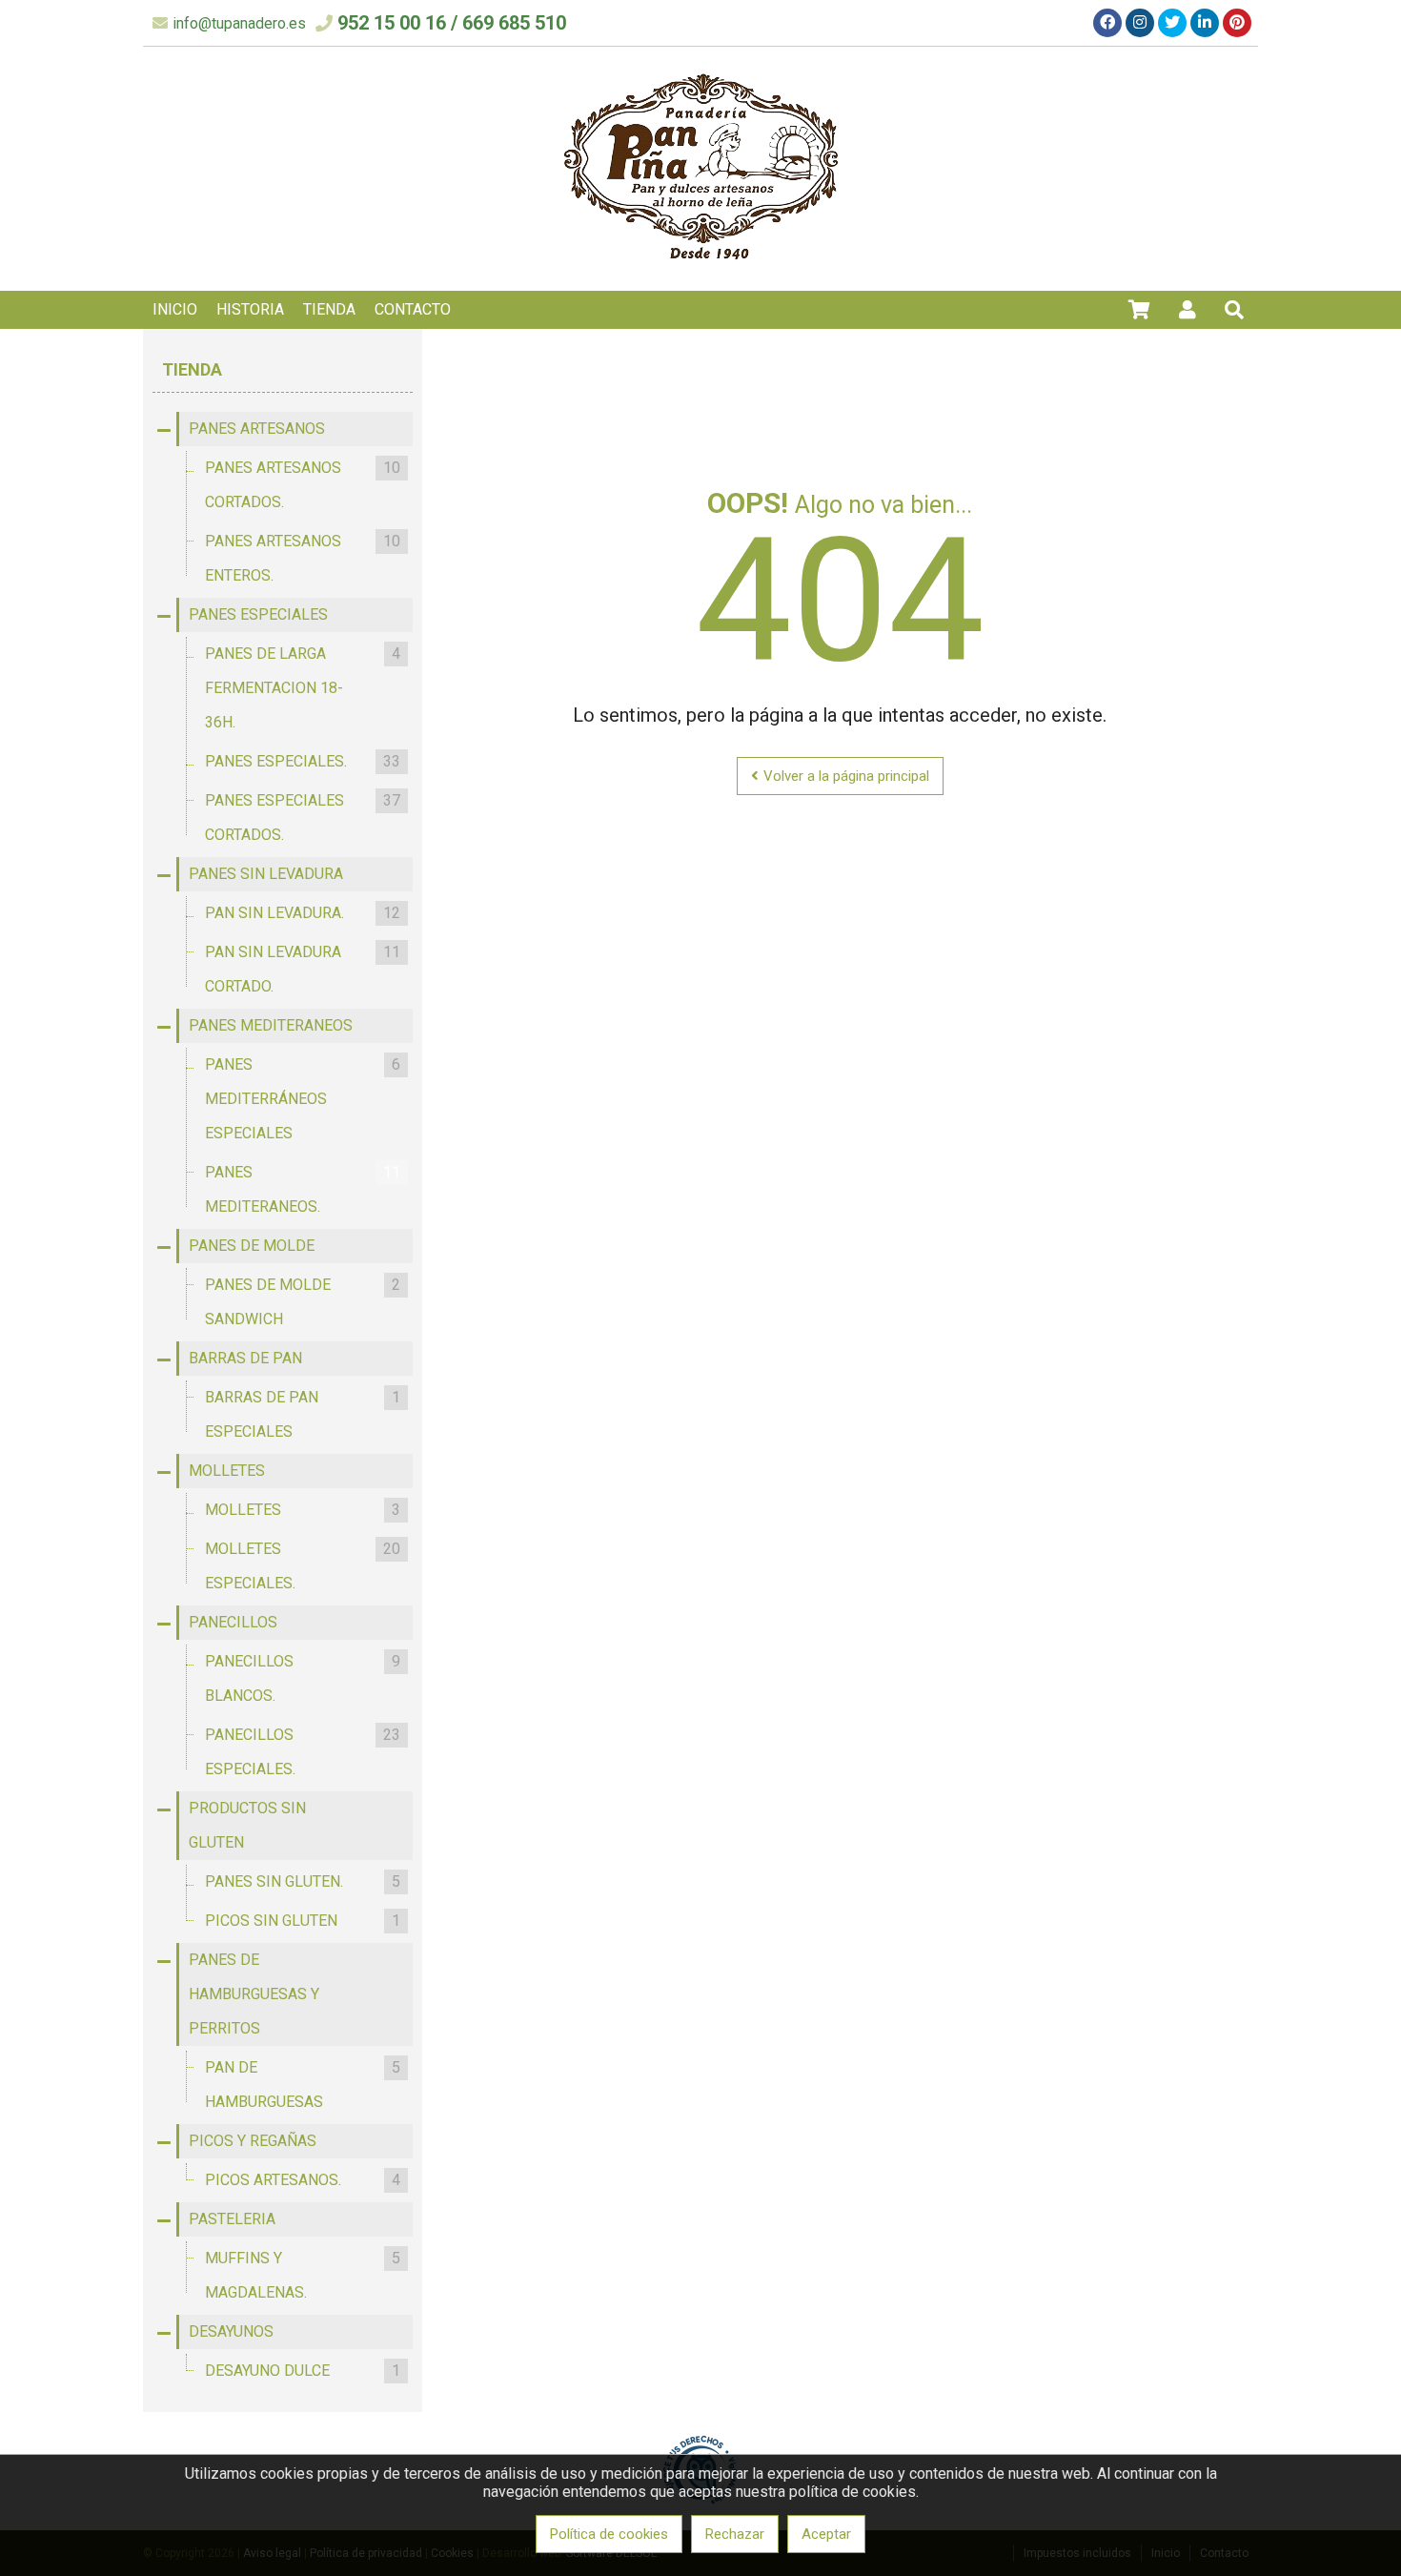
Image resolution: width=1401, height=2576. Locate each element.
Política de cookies (609, 2534)
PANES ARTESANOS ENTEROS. (303, 558)
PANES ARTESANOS (257, 429)
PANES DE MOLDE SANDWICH (303, 1302)
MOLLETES (227, 1471)
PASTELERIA (232, 2219)
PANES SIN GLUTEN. (303, 1881)
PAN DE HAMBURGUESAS (303, 2085)
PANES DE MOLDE (252, 1246)
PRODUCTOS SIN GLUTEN (247, 1825)
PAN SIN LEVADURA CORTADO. (303, 969)
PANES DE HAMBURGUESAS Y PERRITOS (254, 1994)
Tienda (192, 369)
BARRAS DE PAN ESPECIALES (303, 1414)
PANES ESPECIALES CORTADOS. (303, 818)
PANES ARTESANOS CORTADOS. (303, 485)
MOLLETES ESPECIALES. (303, 1566)
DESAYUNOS (231, 2331)
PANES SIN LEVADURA (266, 874)
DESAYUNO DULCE (303, 2371)
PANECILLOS (233, 1622)
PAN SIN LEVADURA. (303, 913)
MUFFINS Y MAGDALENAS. (303, 2275)
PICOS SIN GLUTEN (303, 1921)
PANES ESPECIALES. (303, 761)
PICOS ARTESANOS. (303, 2180)
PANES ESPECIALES (258, 614)
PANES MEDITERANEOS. (303, 1189)
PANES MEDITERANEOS (271, 1025)
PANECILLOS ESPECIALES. (303, 1752)
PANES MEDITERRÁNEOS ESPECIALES (303, 1099)
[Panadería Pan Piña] (701, 267)
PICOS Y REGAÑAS (253, 2141)
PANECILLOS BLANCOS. (303, 1678)
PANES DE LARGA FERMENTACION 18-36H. (303, 688)
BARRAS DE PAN (245, 1358)
